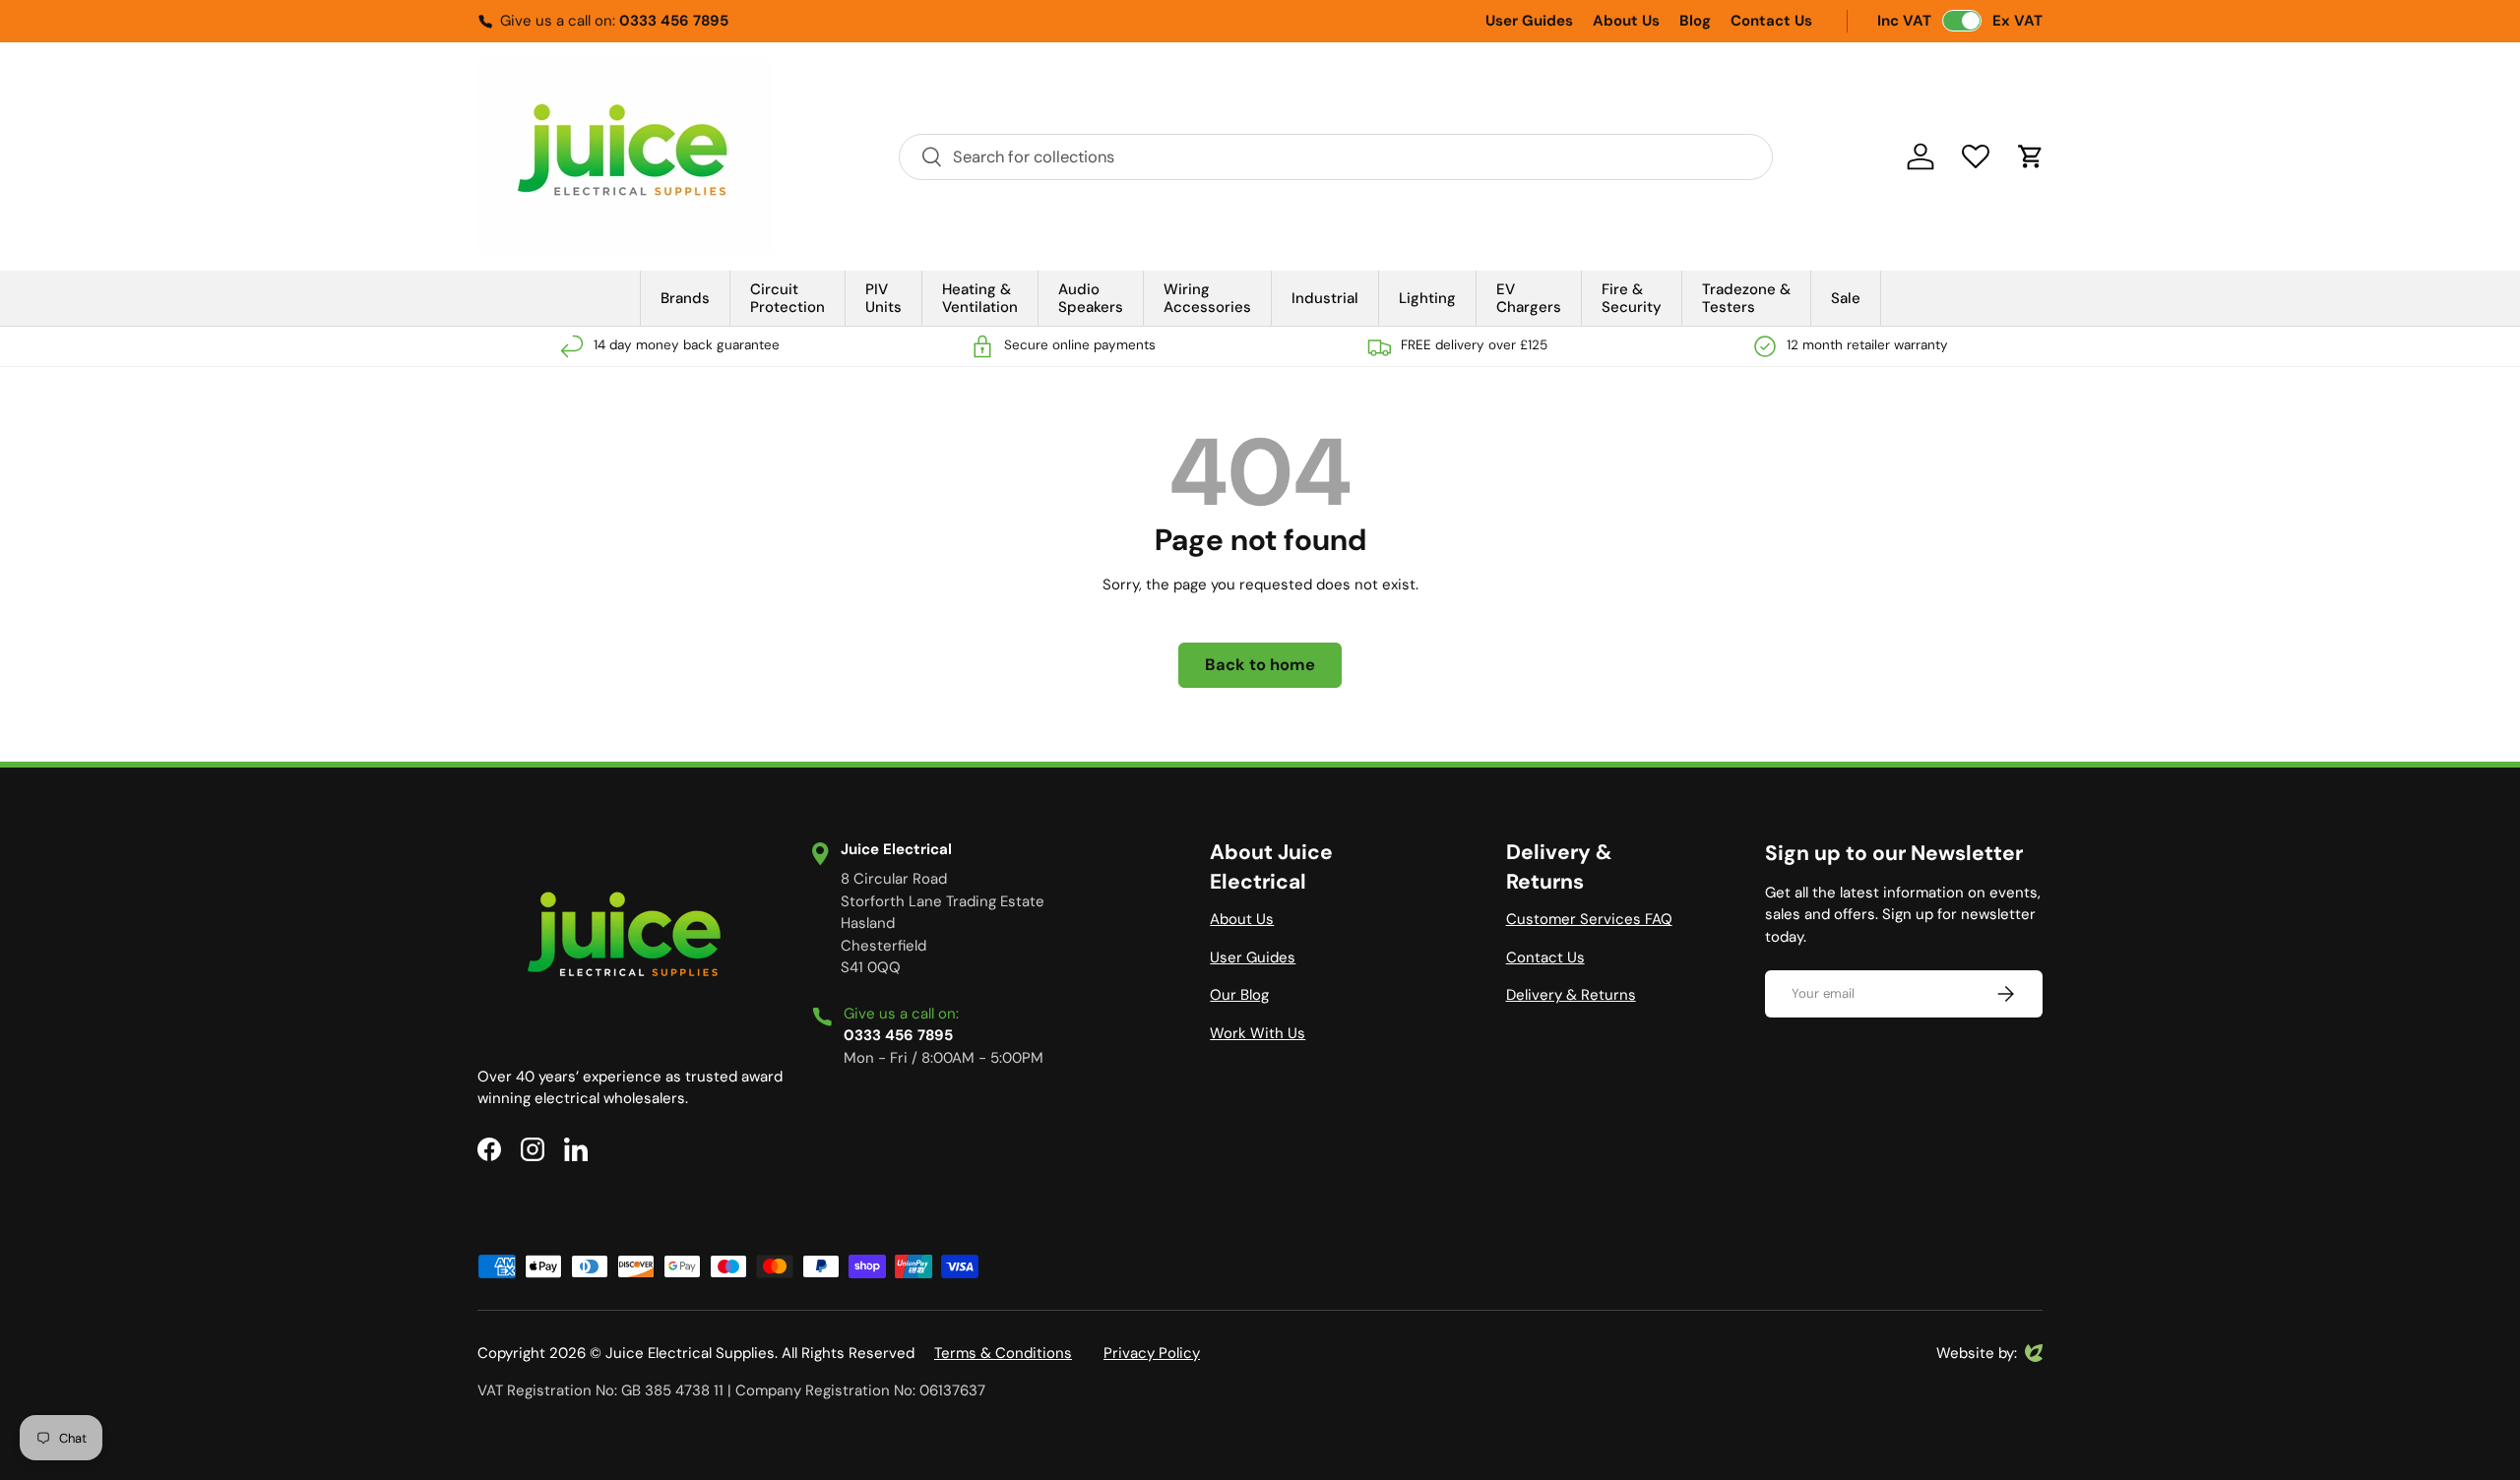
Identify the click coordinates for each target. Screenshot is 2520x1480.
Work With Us (1258, 1033)
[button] (2031, 156)
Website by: (1977, 1354)
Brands (685, 298)
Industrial (1325, 298)
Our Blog (1239, 995)
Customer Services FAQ (1589, 919)
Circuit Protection (787, 298)
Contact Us (1771, 21)
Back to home (1260, 665)
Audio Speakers (1091, 298)
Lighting (1427, 298)
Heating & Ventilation (980, 298)
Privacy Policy (1152, 1353)
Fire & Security (1632, 298)
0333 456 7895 (674, 21)
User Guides (1529, 21)
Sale (1846, 298)
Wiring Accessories (1207, 298)
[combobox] (1336, 157)
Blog (1695, 21)
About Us (1626, 21)
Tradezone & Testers (1746, 298)
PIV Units (883, 298)
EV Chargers (1529, 298)
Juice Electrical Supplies (690, 1353)
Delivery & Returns (1571, 995)
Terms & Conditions (1003, 1353)
